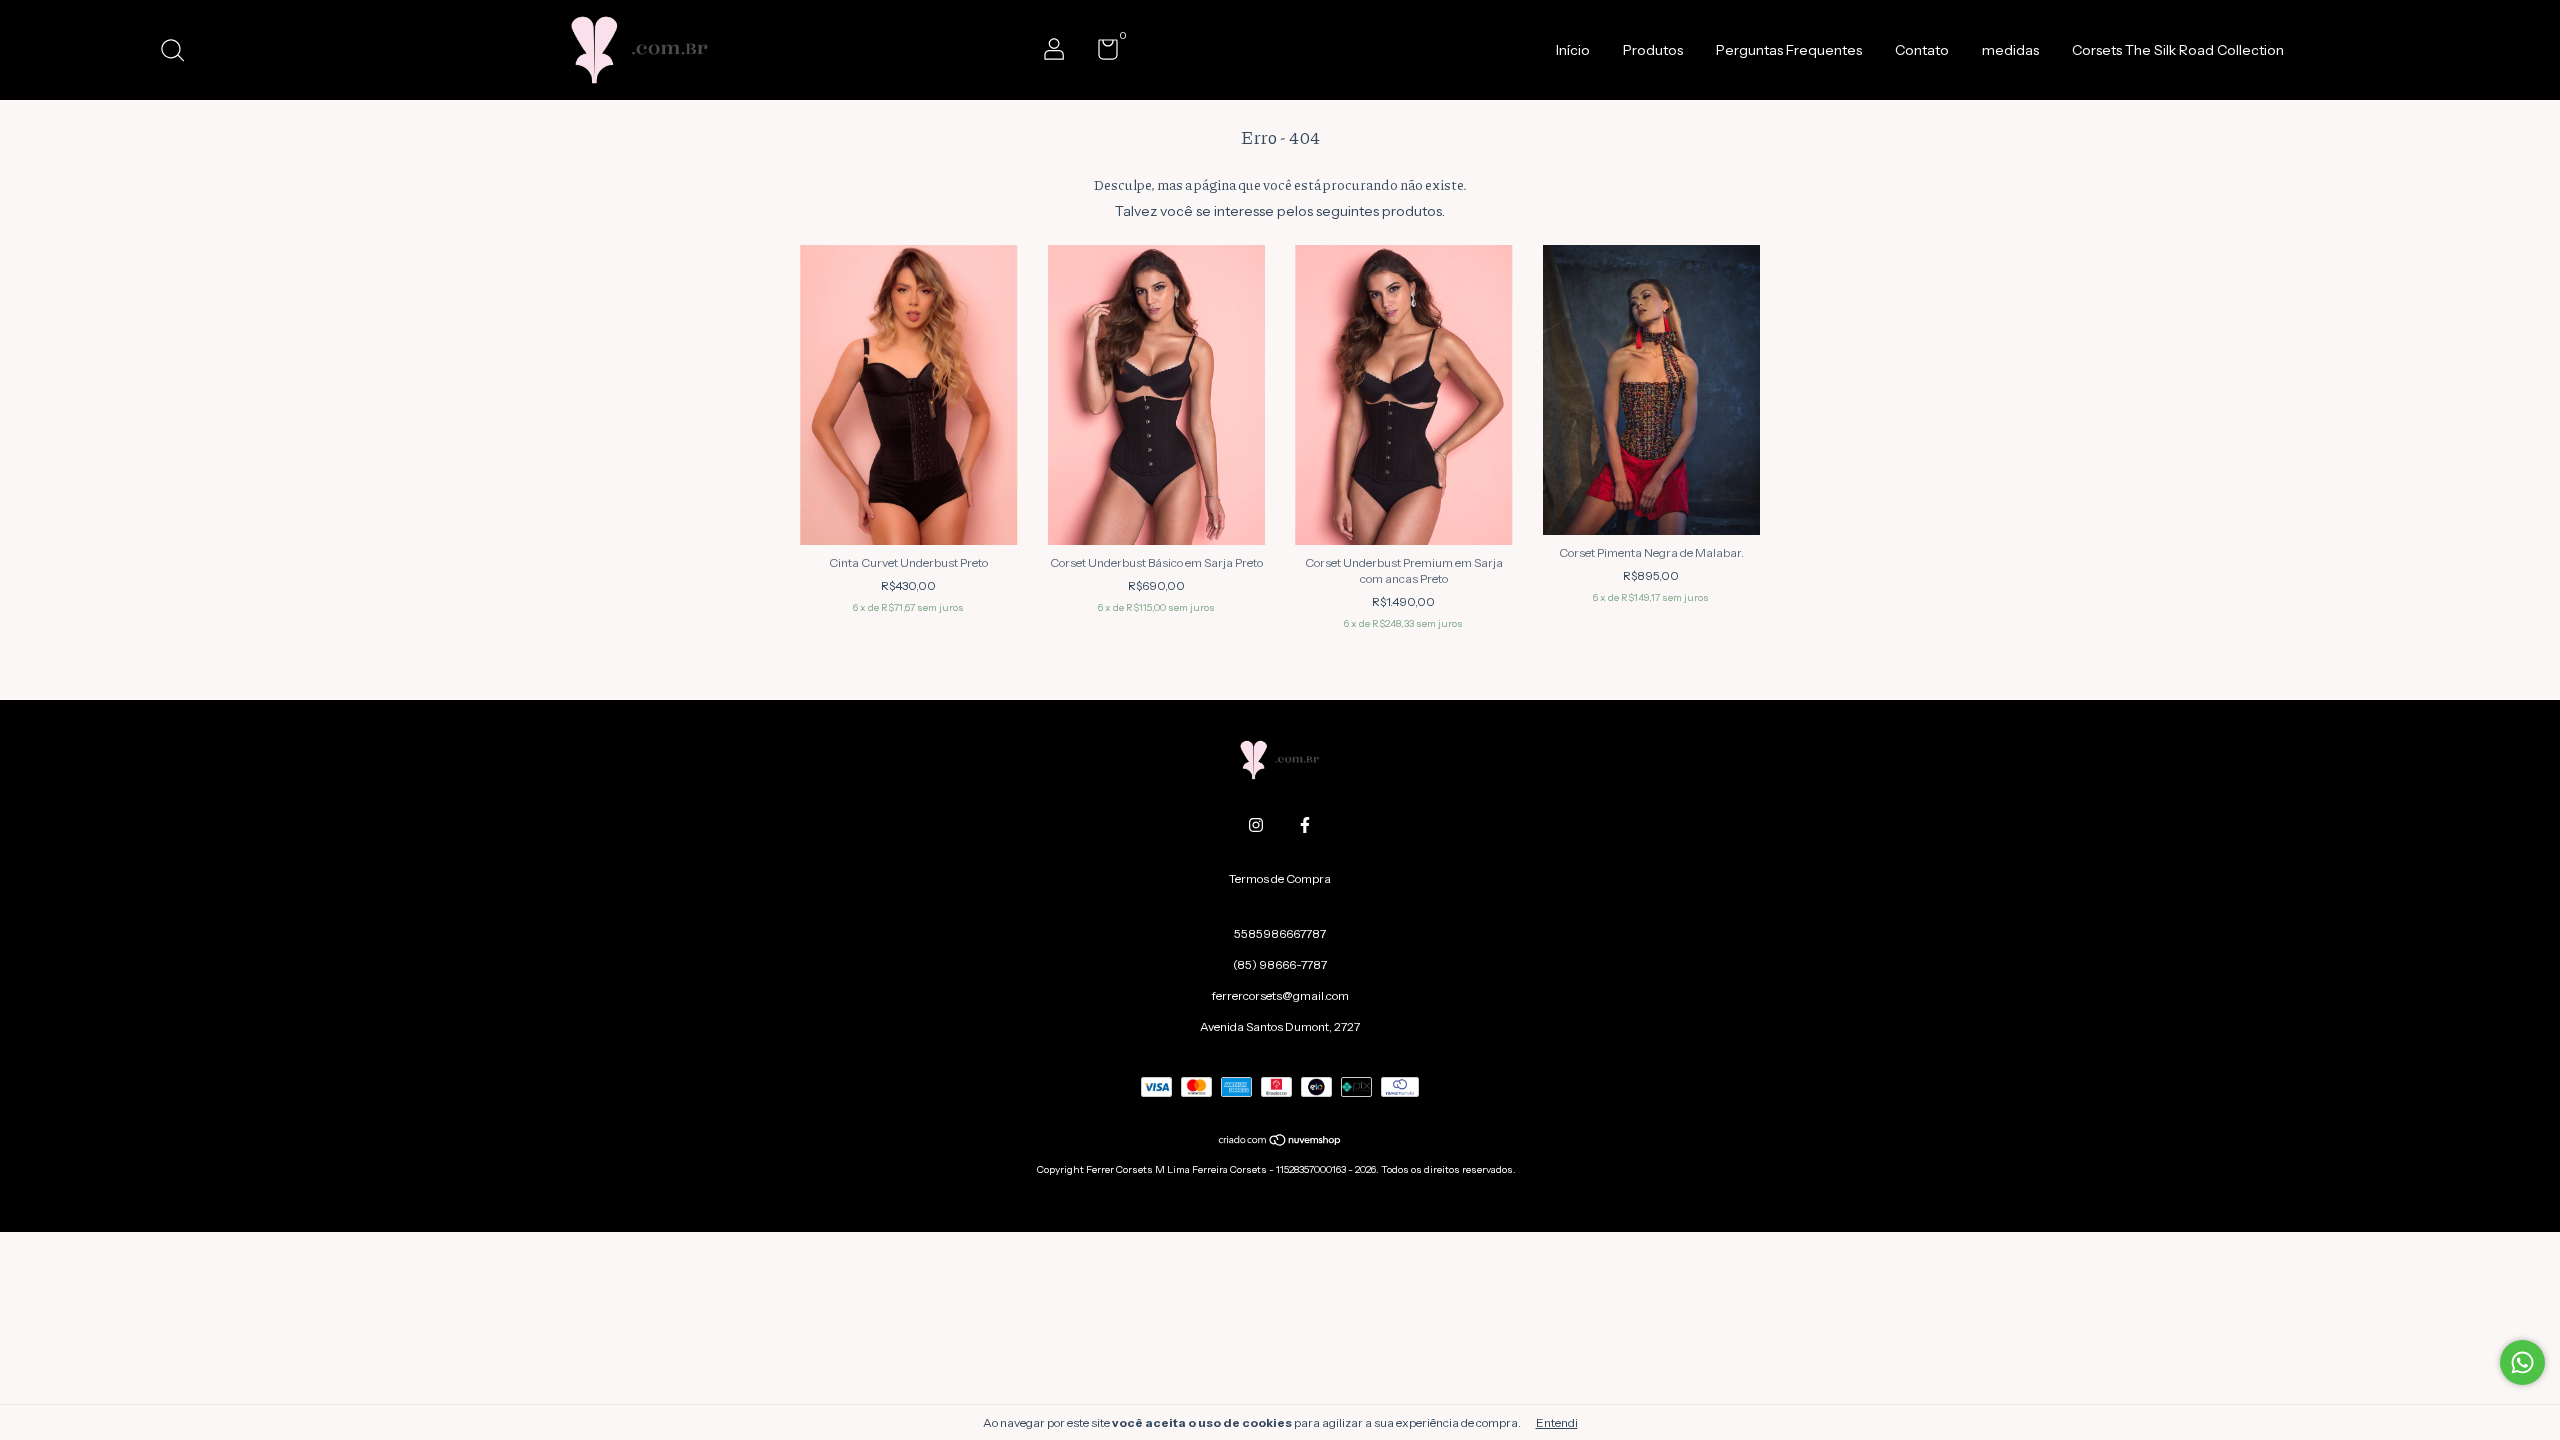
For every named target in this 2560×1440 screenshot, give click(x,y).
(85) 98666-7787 (1280, 964)
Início (1573, 50)
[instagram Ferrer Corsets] (1256, 825)
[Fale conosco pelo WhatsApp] (2522, 1362)
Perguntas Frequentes (1789, 50)
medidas (2010, 50)
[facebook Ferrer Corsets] (1305, 825)
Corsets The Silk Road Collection (2178, 50)
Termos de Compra (1280, 878)
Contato (1922, 50)
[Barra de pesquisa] (179, 52)
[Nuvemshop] (1280, 1142)
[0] (1100, 53)
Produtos (1653, 50)
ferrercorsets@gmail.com (1280, 995)
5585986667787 (1280, 933)
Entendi (1557, 1422)
